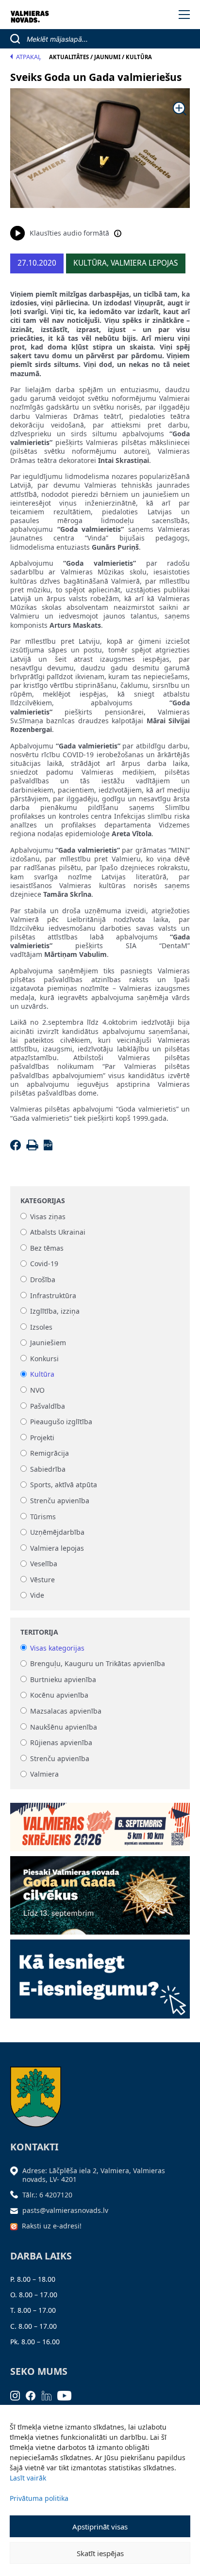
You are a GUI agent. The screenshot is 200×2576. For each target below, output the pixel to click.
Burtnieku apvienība (63, 1679)
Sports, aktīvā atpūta (64, 1485)
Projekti (42, 1438)
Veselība (44, 1564)
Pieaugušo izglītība (61, 1422)
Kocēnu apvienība (59, 1695)
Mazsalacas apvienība (66, 1711)
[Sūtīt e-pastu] (17, 2210)
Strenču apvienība (60, 1501)
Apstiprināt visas (100, 2527)
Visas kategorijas (57, 1648)
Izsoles (41, 1327)
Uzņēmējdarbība (57, 1533)
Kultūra (42, 1375)
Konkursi (44, 1359)
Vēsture (42, 1580)
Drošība (43, 1280)
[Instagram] (18, 2394)
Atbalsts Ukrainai (58, 1232)
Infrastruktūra (53, 1296)
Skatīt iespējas (100, 2553)
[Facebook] (17, 1148)
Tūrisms (43, 1517)
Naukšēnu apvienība (64, 1727)
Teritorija (39, 1632)
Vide (37, 1596)
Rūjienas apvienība (61, 1743)
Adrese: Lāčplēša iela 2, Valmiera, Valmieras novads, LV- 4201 (94, 2175)
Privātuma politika (39, 2498)
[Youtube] (67, 2394)
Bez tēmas (47, 1248)
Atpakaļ (29, 57)
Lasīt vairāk (28, 2478)
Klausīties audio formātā (69, 233)
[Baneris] (100, 1824)
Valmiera (44, 1774)
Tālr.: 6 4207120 (47, 2195)
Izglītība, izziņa (55, 1311)
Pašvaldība (48, 1406)
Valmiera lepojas (57, 1548)
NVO (37, 1390)
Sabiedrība (48, 1469)
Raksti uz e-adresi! (52, 2226)
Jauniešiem (48, 1343)
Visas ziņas (48, 1216)
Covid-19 (44, 1264)
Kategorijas (43, 1201)
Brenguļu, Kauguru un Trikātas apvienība (98, 1664)
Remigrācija (50, 1454)
